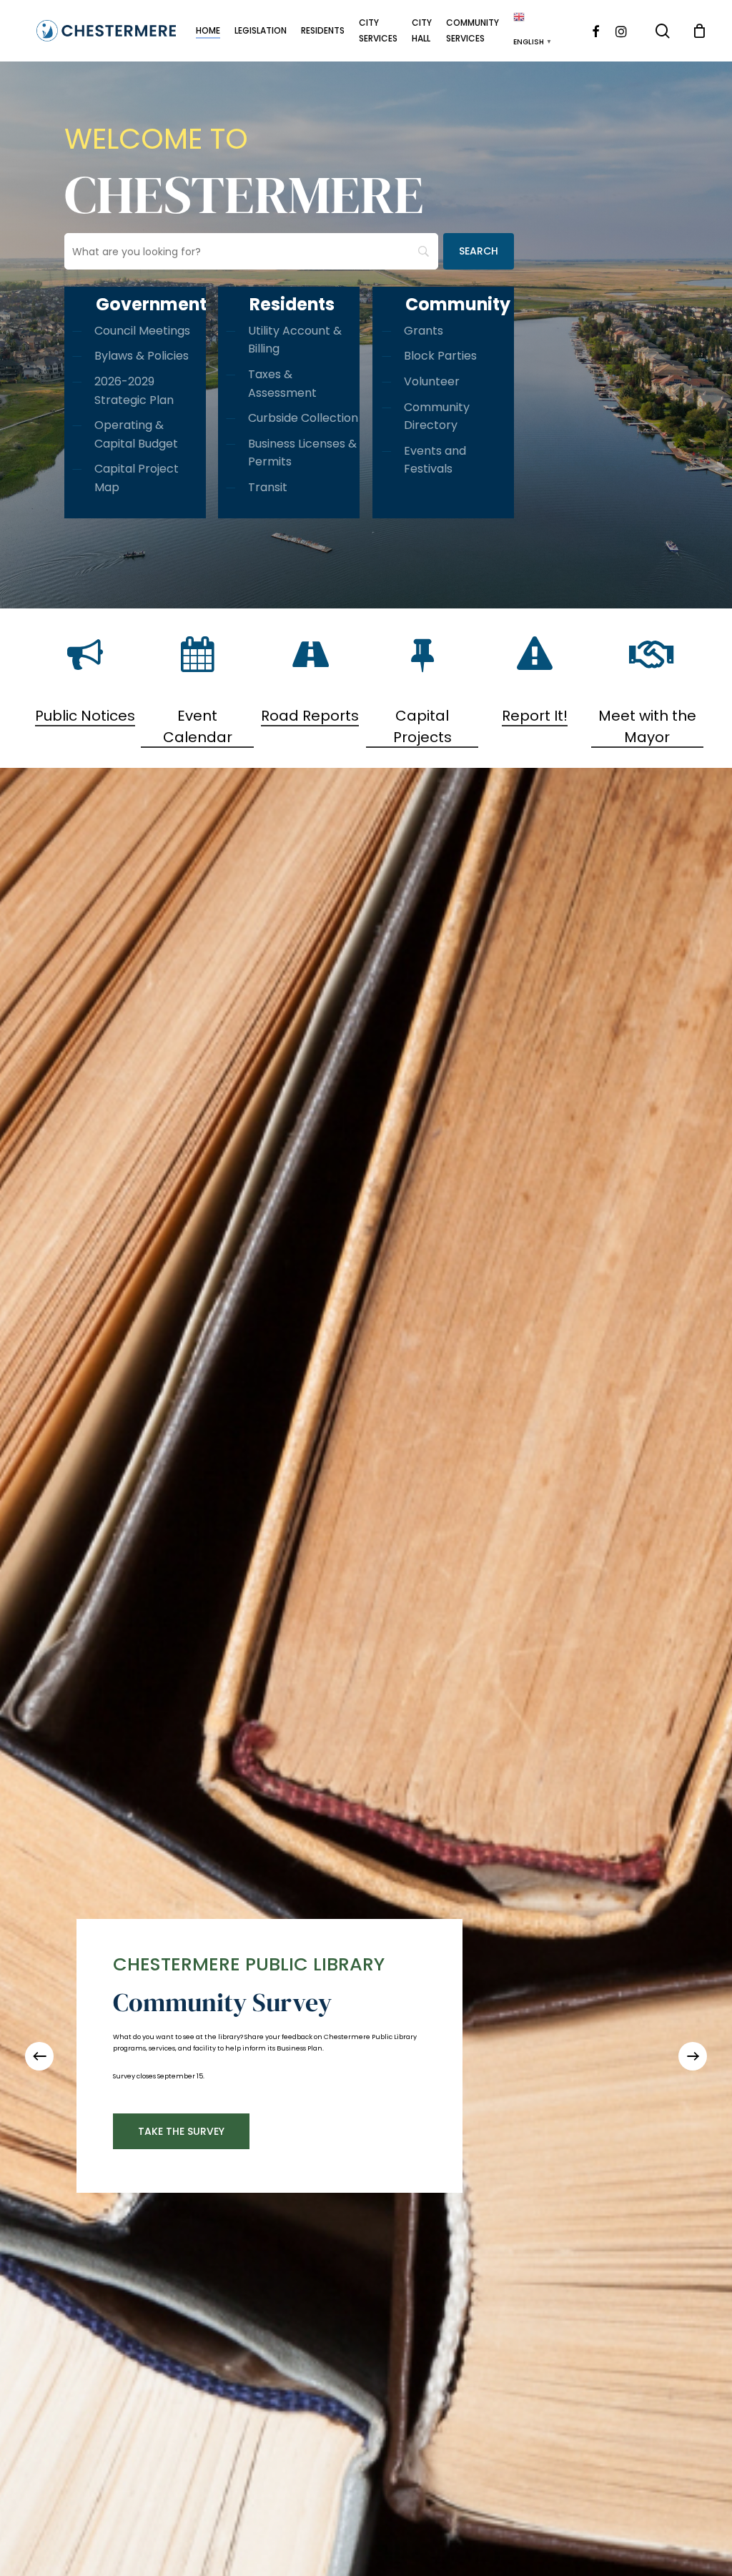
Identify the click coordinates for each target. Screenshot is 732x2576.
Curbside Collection (303, 418)
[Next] (693, 2056)
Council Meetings (142, 331)
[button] (129, 2137)
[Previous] (39, 2056)
